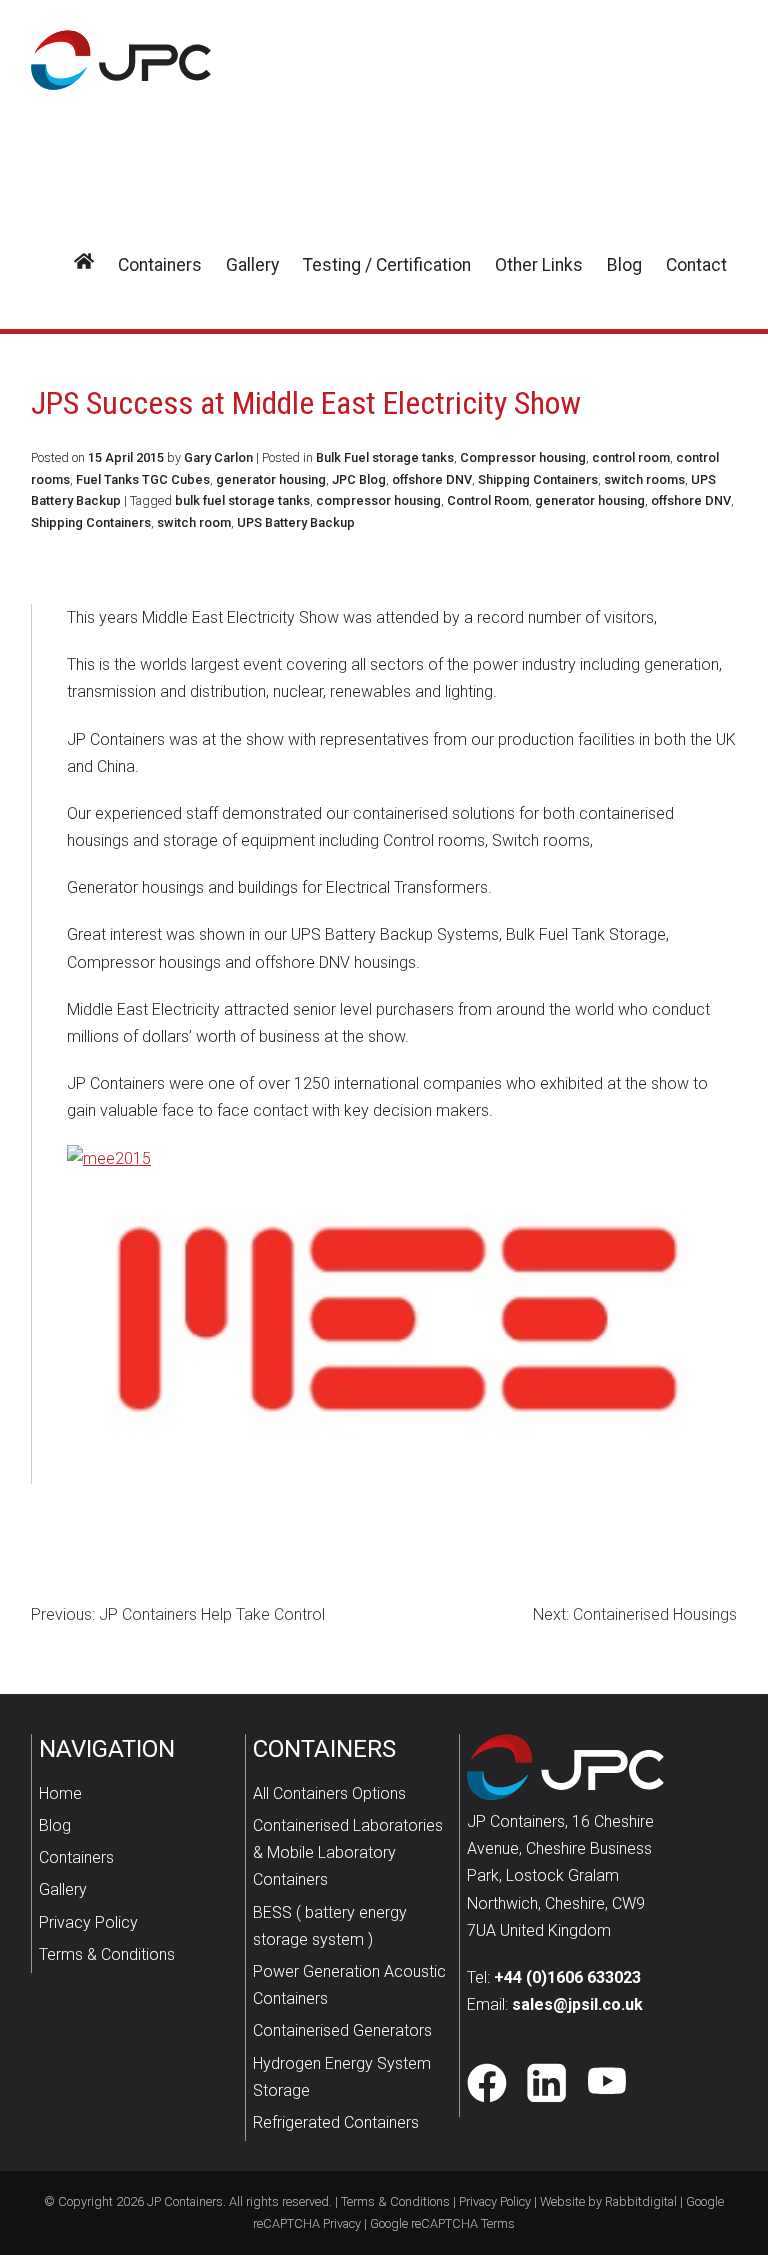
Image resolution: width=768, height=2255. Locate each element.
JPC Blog (359, 479)
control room (631, 457)
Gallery (252, 265)
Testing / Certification (387, 265)
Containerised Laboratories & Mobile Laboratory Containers (348, 1852)
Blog (624, 265)
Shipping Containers (538, 479)
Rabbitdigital (641, 2201)
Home (60, 1793)
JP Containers (185, 2201)
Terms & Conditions (107, 1954)
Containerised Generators (342, 2030)
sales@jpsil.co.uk (577, 2004)
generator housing (271, 479)
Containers (160, 265)
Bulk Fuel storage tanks (385, 457)
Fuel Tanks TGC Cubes (143, 479)
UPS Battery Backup (296, 522)
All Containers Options (329, 1793)
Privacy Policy (88, 1922)
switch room (194, 522)
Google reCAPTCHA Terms (442, 2223)
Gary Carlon (218, 457)
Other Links (539, 265)
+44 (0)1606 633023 (567, 1977)
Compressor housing (523, 457)
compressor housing (378, 500)
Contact (696, 265)
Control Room (488, 500)
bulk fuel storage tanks (242, 500)
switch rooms (644, 479)
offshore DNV (432, 479)
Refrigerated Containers (336, 2122)
